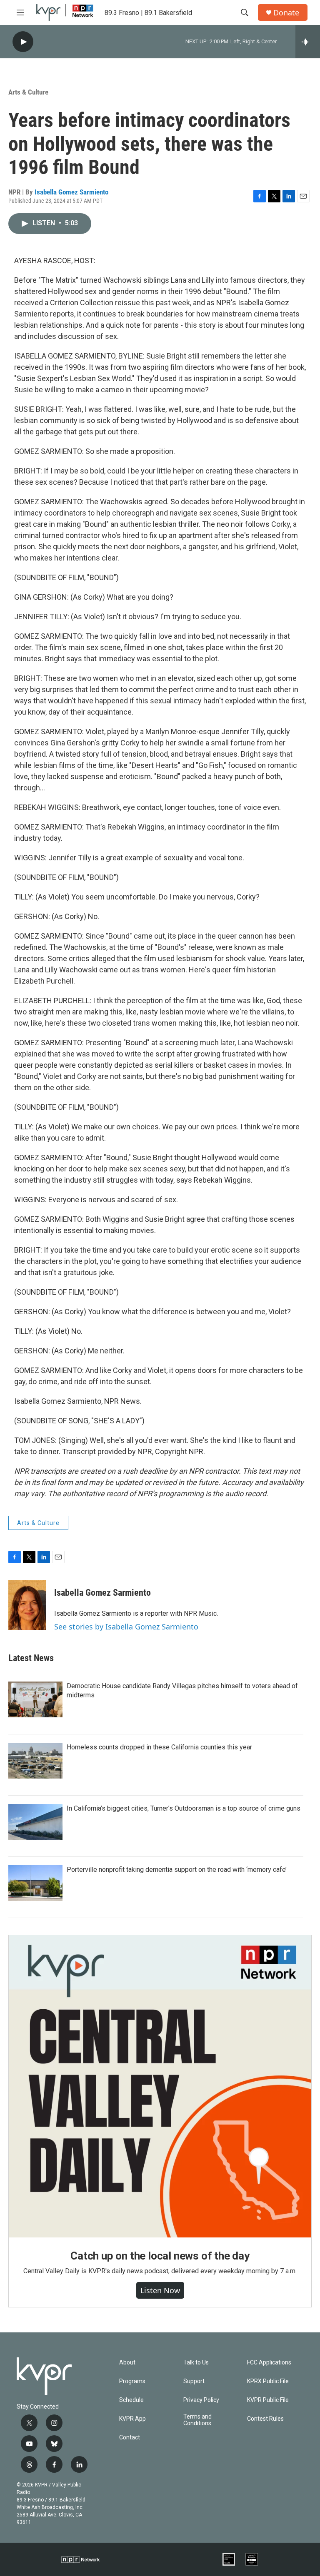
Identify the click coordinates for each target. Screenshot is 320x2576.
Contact (130, 2438)
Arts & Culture (28, 92)
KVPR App (132, 2419)
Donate (286, 13)
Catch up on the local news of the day (160, 2256)
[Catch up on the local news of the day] (160, 2086)
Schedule (131, 2400)
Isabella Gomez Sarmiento (71, 192)
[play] (23, 42)
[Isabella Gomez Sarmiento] (27, 1605)
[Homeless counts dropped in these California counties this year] (35, 1761)
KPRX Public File (268, 2381)
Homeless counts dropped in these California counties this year (159, 1747)
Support (194, 2381)
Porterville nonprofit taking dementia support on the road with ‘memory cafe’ (177, 1870)
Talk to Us (196, 2363)
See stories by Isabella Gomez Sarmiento (126, 1627)
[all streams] (308, 42)
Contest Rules (265, 2419)
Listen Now (160, 2290)
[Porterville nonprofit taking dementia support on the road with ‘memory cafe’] (35, 1883)
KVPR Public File (268, 2400)
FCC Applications (269, 2363)
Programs (132, 2381)
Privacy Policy (201, 2400)
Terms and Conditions (197, 2420)
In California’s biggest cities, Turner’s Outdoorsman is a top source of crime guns (184, 1808)
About (127, 2363)
